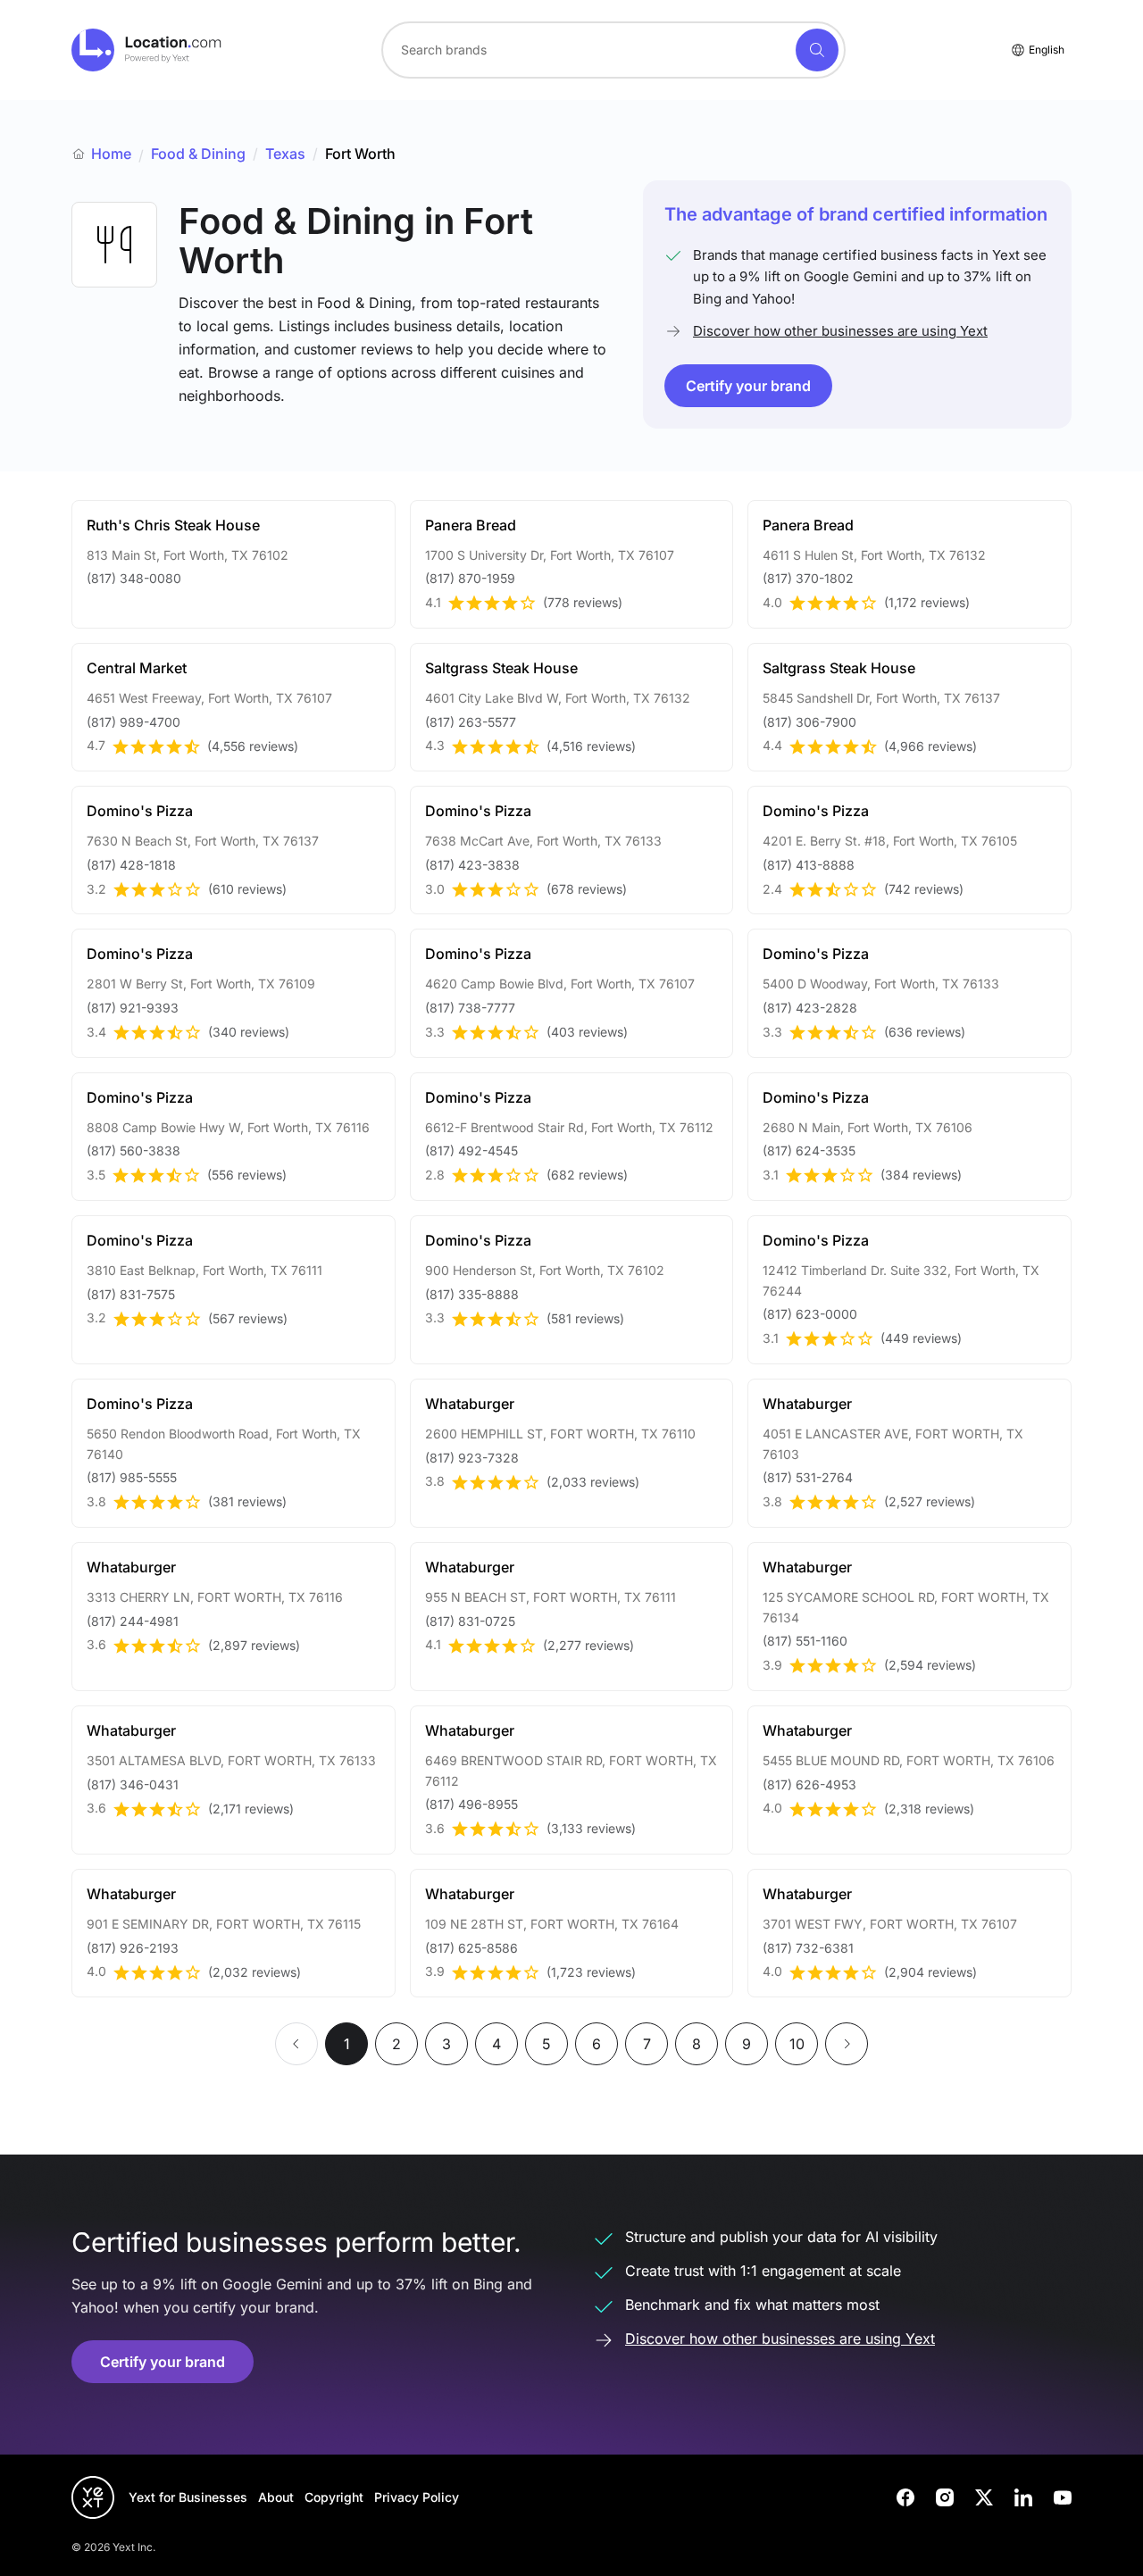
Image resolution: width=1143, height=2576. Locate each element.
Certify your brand (748, 386)
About (276, 2497)
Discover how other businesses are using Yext (840, 331)
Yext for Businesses (188, 2497)
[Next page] (847, 2044)
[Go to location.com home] (147, 50)
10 (797, 2044)
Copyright (334, 2497)
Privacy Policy (417, 2497)
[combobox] (613, 50)
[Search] (817, 50)
